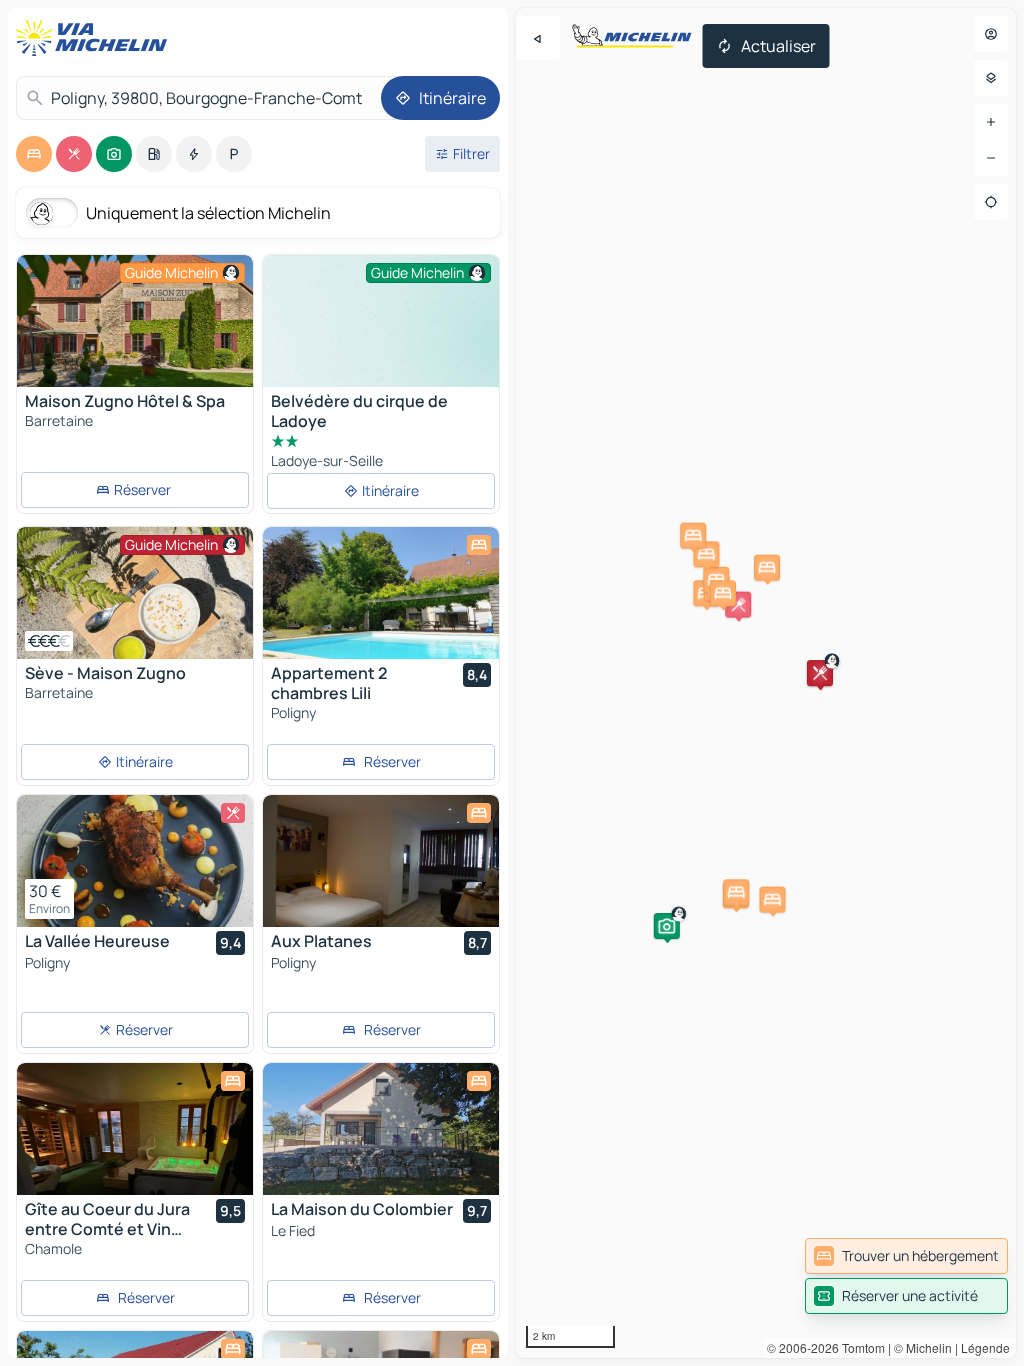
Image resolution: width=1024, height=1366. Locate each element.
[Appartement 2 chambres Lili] (381, 593)
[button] (667, 926)
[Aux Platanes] (381, 861)
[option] (34, 154)
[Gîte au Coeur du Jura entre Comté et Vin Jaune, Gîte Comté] (135, 1129)
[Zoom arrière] (991, 158)
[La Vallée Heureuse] (135, 861)
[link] (906, 1256)
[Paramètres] (991, 78)
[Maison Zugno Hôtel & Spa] (135, 321)
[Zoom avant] (991, 122)
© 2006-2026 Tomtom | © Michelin (859, 1347)
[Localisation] (991, 202)
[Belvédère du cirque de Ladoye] (381, 343)
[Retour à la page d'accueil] (96, 38)
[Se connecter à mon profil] (991, 34)
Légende (985, 1347)
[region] (766, 683)
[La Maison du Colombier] (381, 1129)
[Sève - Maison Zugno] (135, 593)
